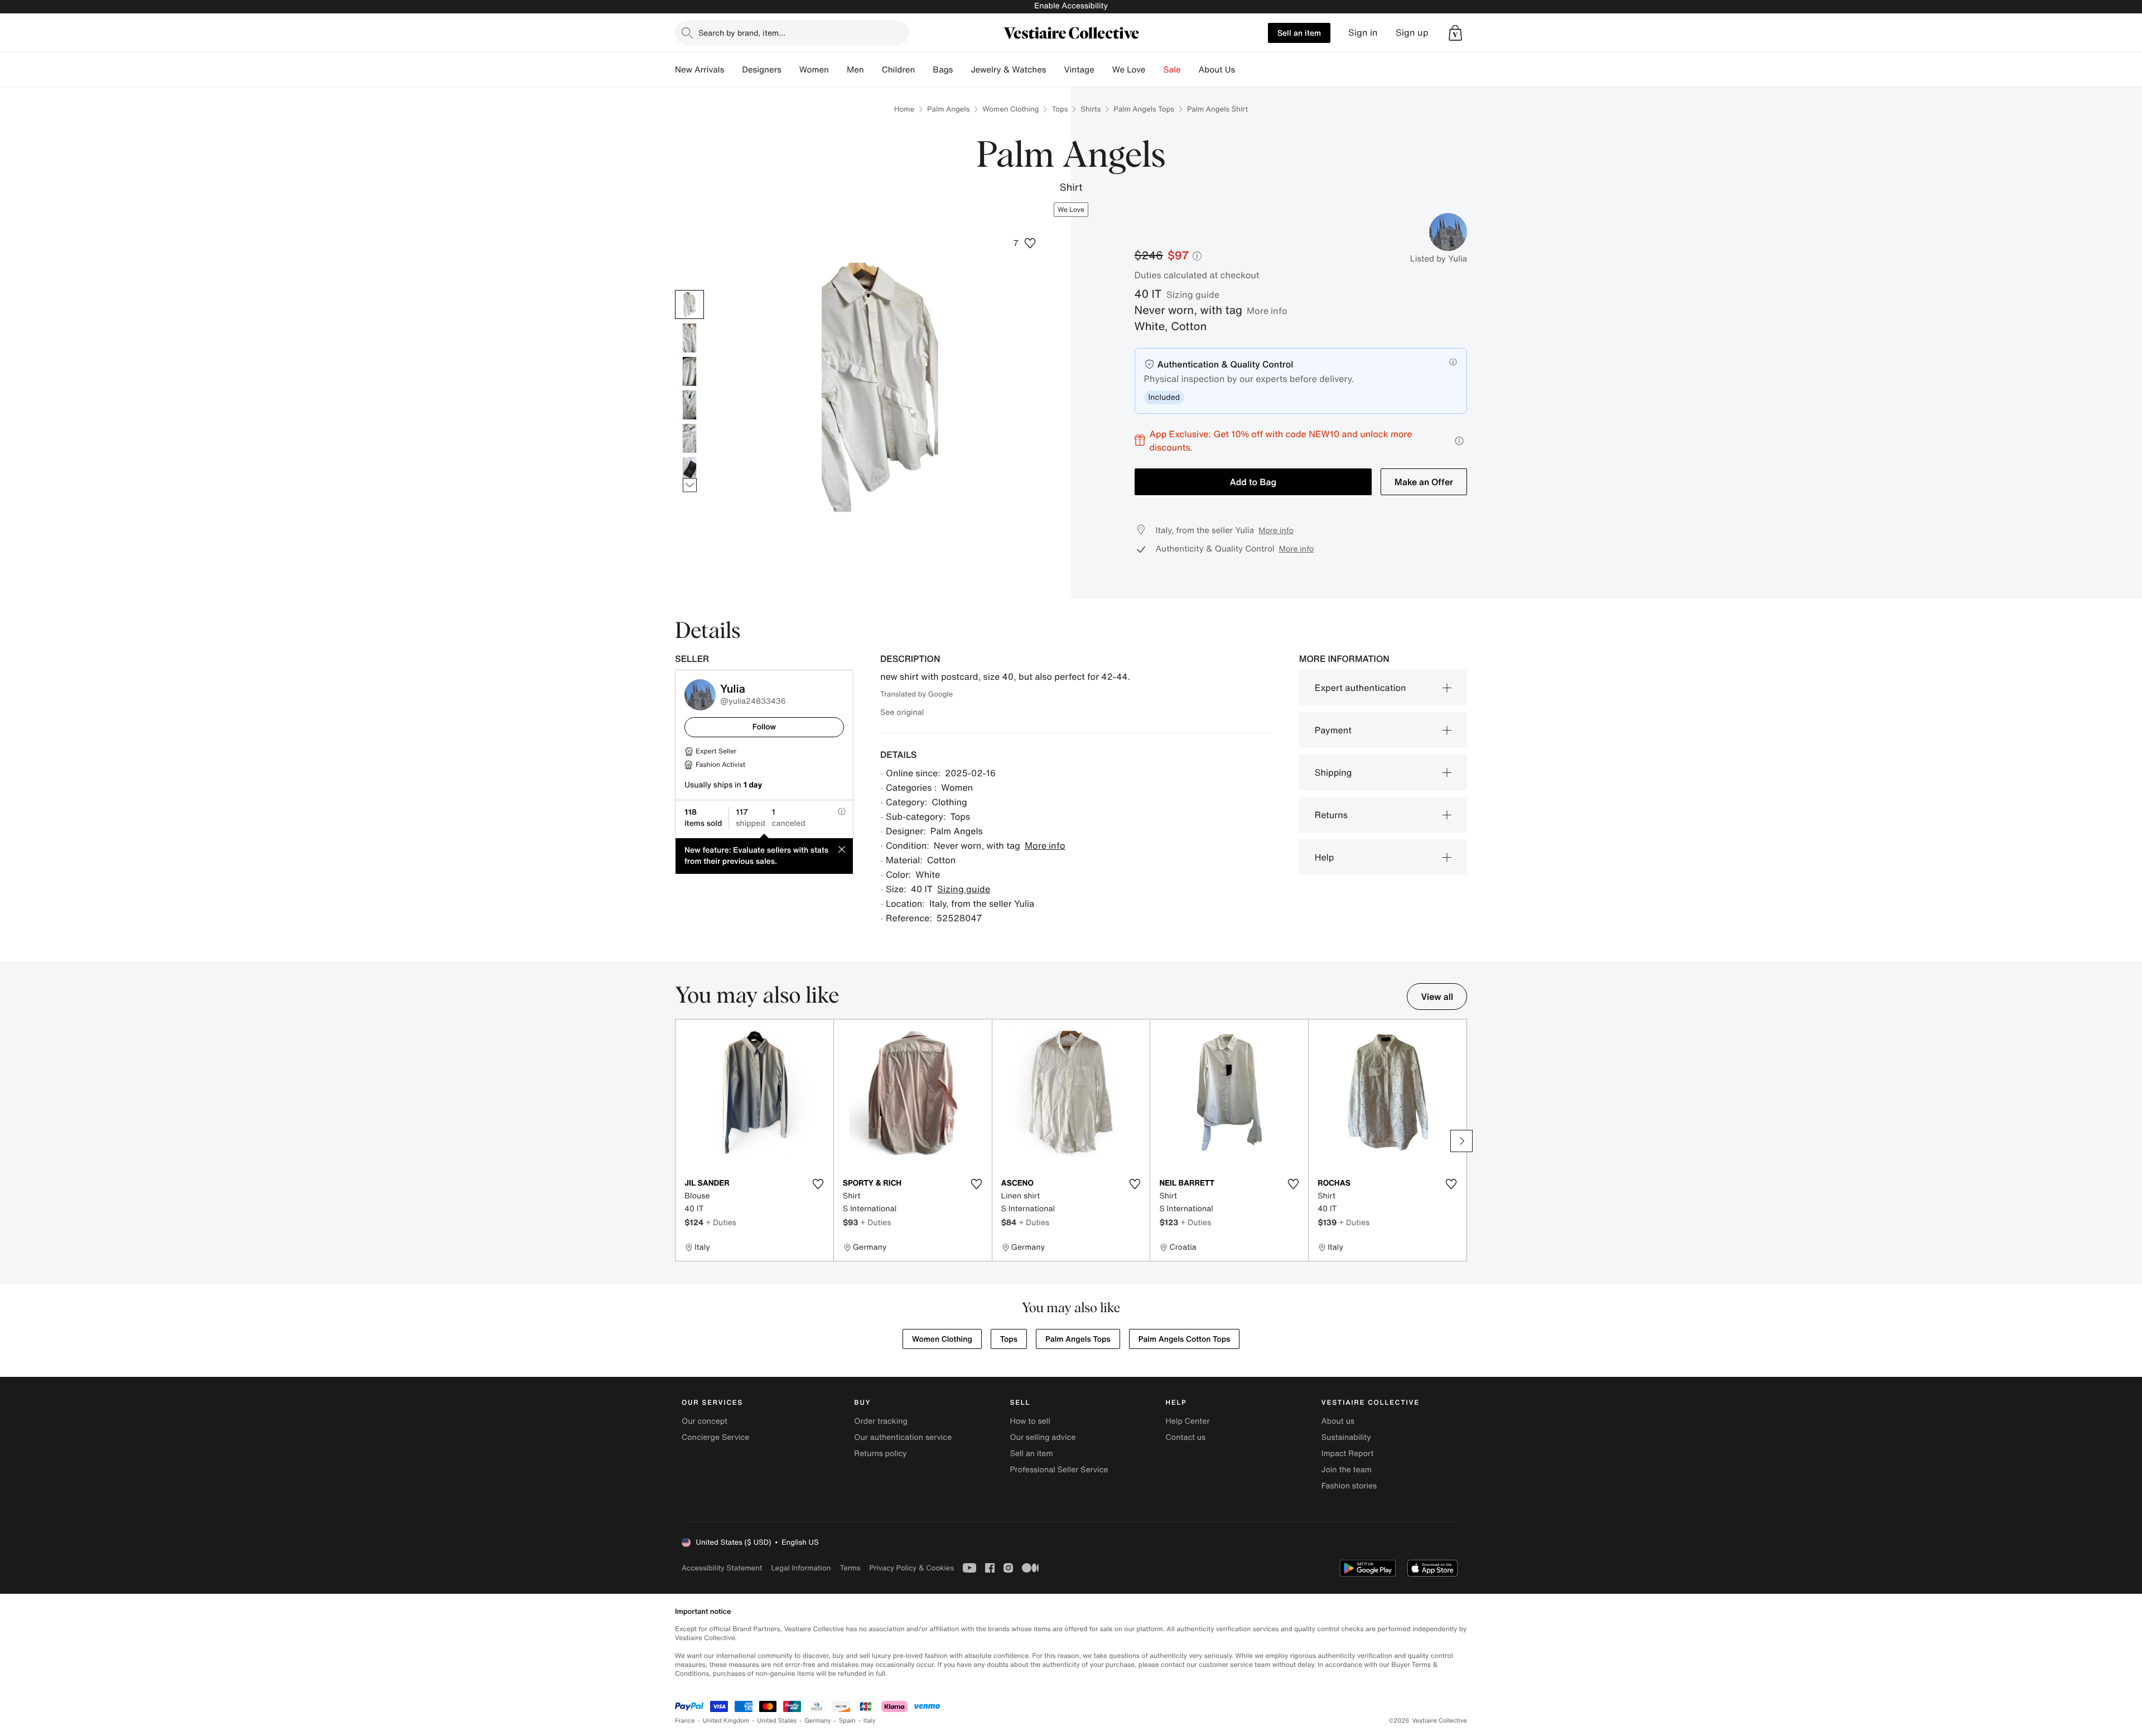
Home (904, 109)
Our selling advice (1043, 1437)
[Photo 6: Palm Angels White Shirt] (689, 472)
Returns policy (880, 1454)
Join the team (1347, 1470)
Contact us (1186, 1437)
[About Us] (1244, 70)
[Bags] (962, 70)
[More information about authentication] (1453, 362)
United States (777, 1721)
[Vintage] (1103, 70)
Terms (850, 1568)
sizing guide (1193, 294)
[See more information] (1459, 441)
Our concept (705, 1421)
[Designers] (790, 70)
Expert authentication (1361, 688)
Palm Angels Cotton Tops (1185, 1339)
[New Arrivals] (733, 70)
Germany (818, 1721)
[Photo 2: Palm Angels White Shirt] (689, 338)
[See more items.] (690, 485)
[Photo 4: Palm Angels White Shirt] (689, 405)
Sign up (1412, 33)
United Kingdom (726, 1721)
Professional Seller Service (1059, 1470)
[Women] (838, 70)
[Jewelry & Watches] (1055, 70)
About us (1338, 1421)
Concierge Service (715, 1437)
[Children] (924, 70)
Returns (1331, 815)
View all (1437, 997)
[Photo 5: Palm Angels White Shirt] (689, 438)
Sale (1172, 70)
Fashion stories (1349, 1486)
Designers (762, 70)
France (685, 1721)
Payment (1333, 730)
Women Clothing (1010, 109)
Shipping (1333, 772)
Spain (847, 1721)
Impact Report (1348, 1454)
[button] (1455, 33)
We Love (1129, 70)
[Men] (873, 70)
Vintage (1079, 70)
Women (814, 70)
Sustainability (1346, 1437)
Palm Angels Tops (1144, 109)
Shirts (1091, 109)
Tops (1060, 109)
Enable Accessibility (1071, 6)
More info (1267, 311)
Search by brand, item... (742, 33)
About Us (1217, 70)
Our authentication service (903, 1437)
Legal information (801, 1568)
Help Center (1188, 1421)
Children (899, 70)
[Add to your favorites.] (818, 1184)
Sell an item (1299, 33)
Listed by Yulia (1439, 259)
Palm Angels (948, 109)
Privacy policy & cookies (911, 1568)
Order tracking (881, 1421)
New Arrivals (699, 70)
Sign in (1363, 33)
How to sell (1030, 1421)
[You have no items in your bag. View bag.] (1455, 33)
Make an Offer (1424, 482)
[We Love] (1155, 70)
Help (1325, 857)
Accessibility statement (722, 1568)
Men (855, 70)
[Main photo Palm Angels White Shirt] (689, 304)
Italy (870, 1721)
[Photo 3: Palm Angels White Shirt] (689, 371)
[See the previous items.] (690, 290)
